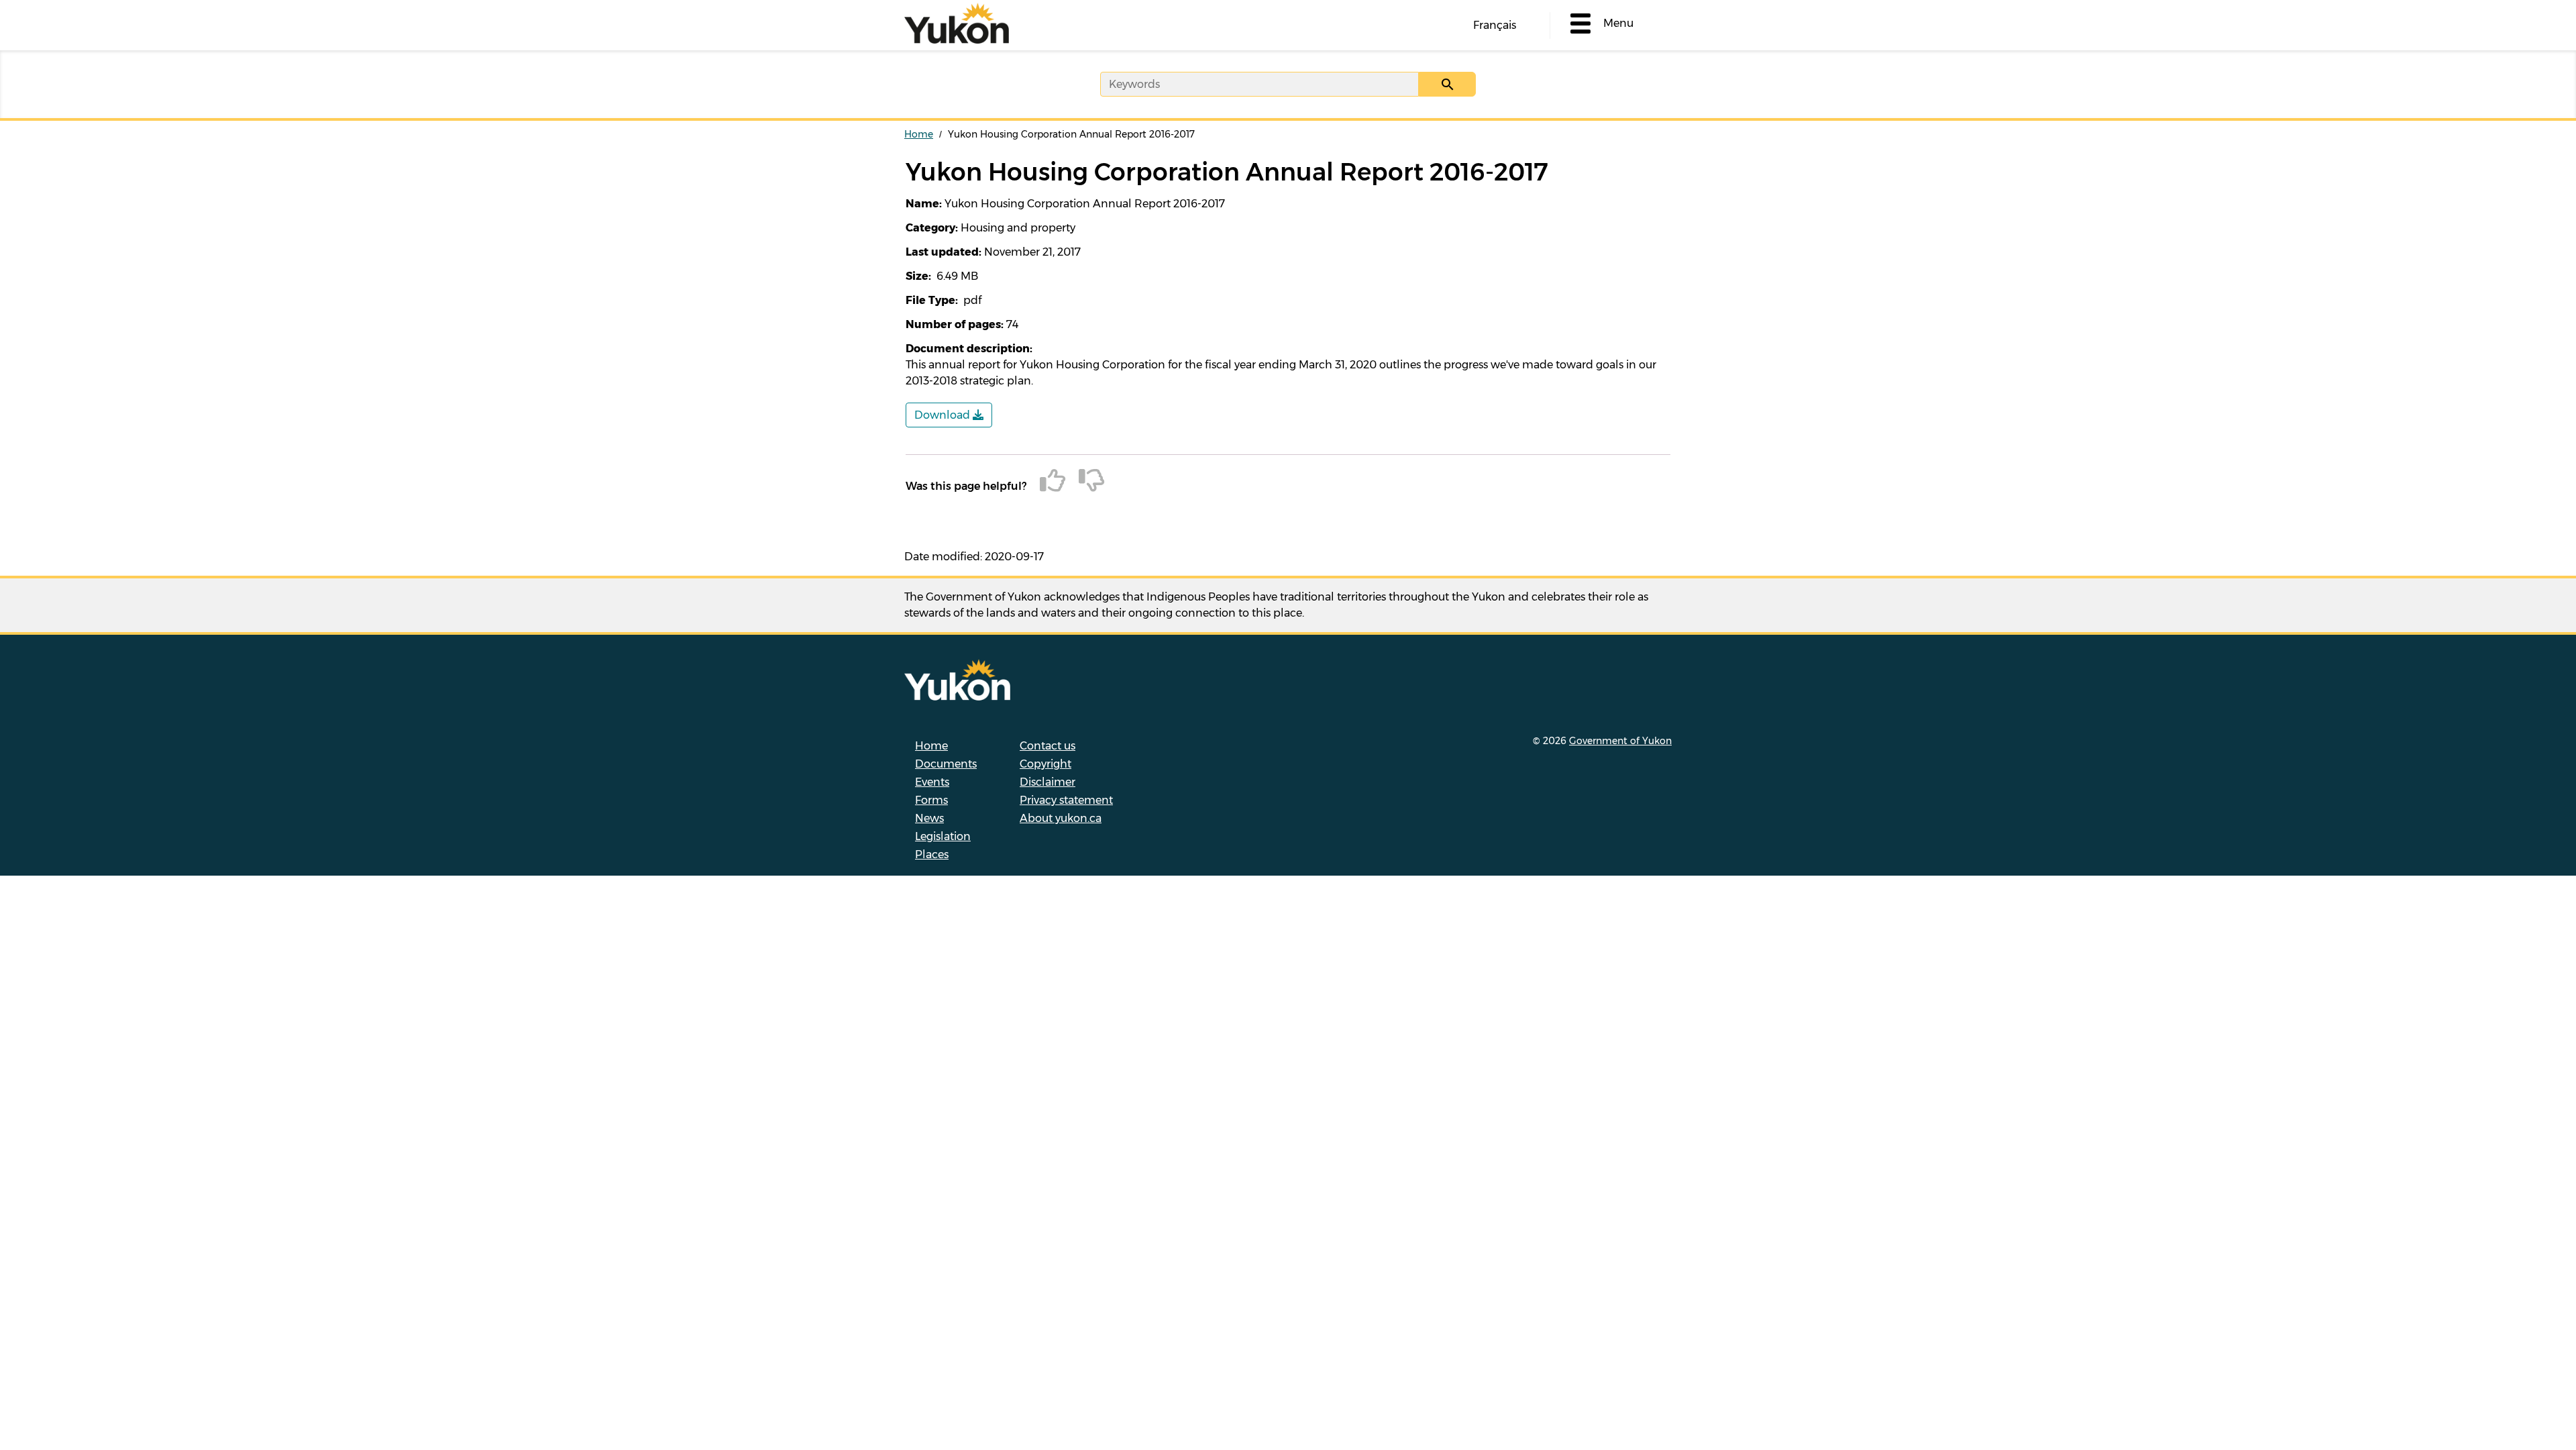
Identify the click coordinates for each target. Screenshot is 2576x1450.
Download (944, 415)
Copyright (1045, 764)
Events (932, 782)
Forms (931, 800)
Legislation (943, 836)
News (929, 818)
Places (932, 855)
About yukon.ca (1061, 818)
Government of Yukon (1620, 741)
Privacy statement (1066, 800)
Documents (946, 764)
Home (919, 134)
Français (1495, 25)
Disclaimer (1048, 782)
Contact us (1048, 746)
